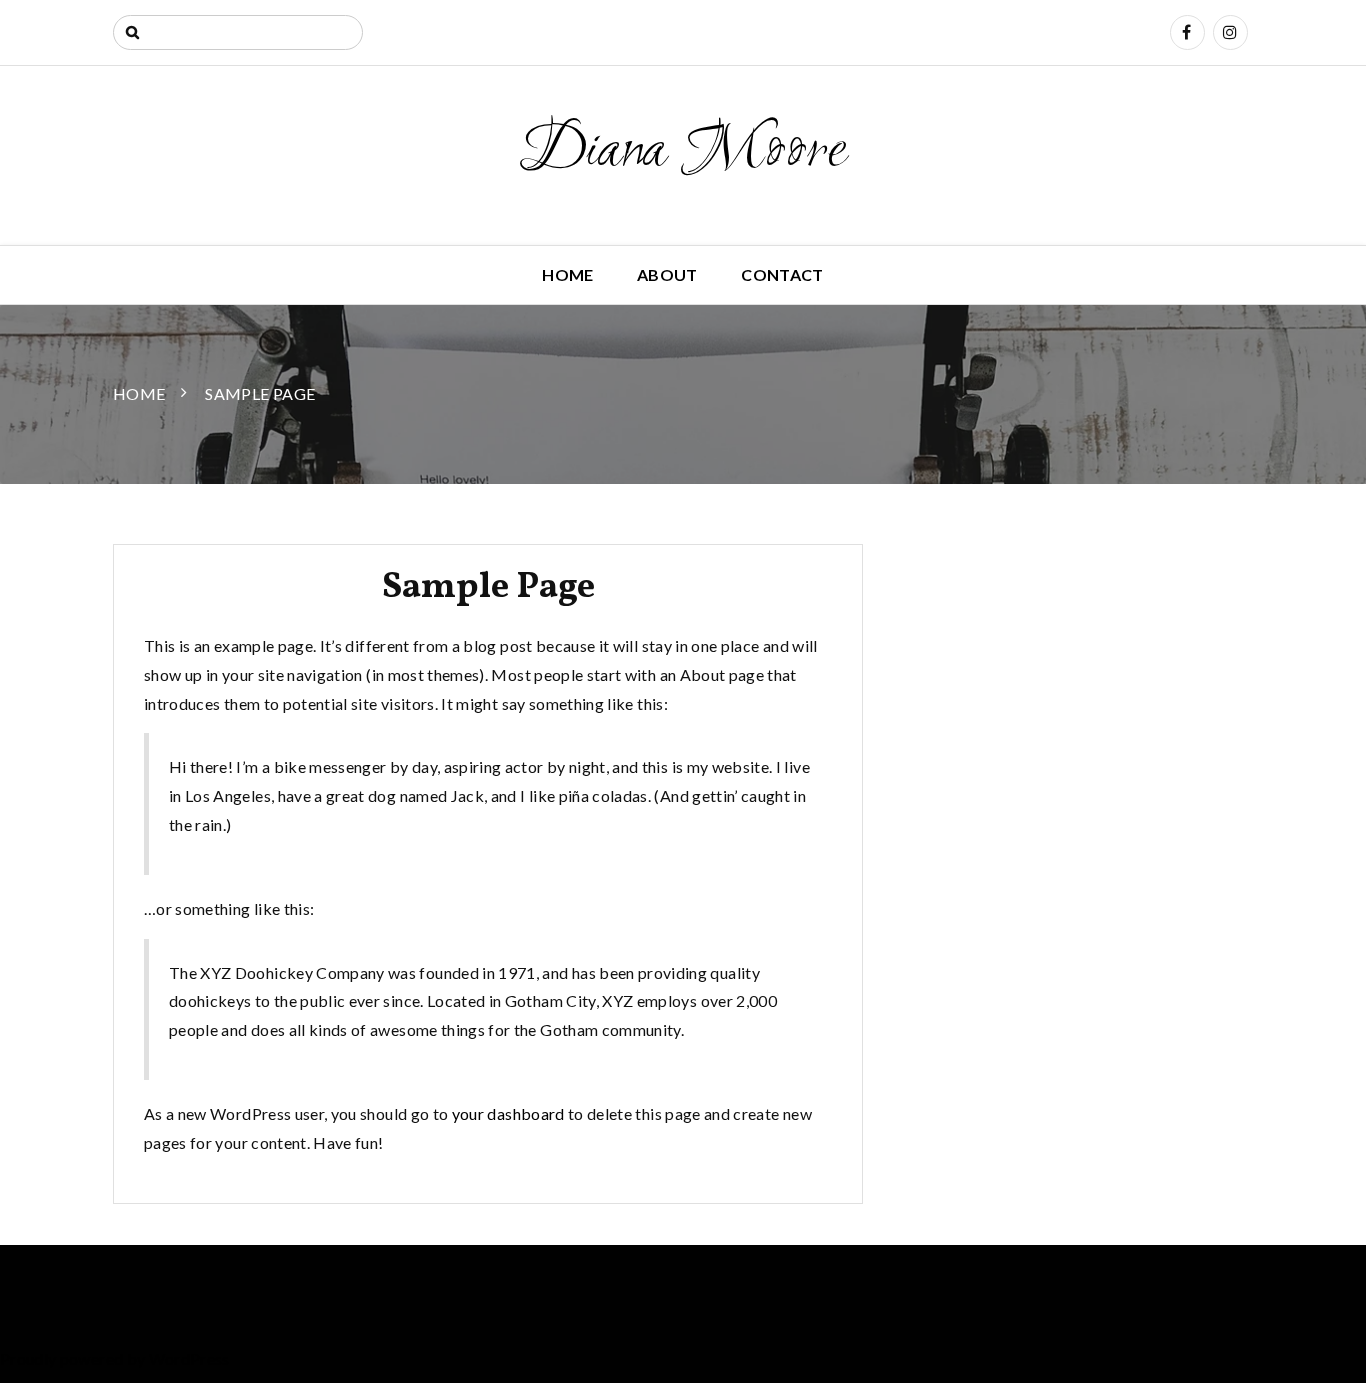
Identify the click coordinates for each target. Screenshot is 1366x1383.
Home (567, 274)
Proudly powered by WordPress (115, 1358)
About (667, 274)
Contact (782, 274)
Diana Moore (683, 152)
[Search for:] (238, 32)
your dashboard (508, 1113)
